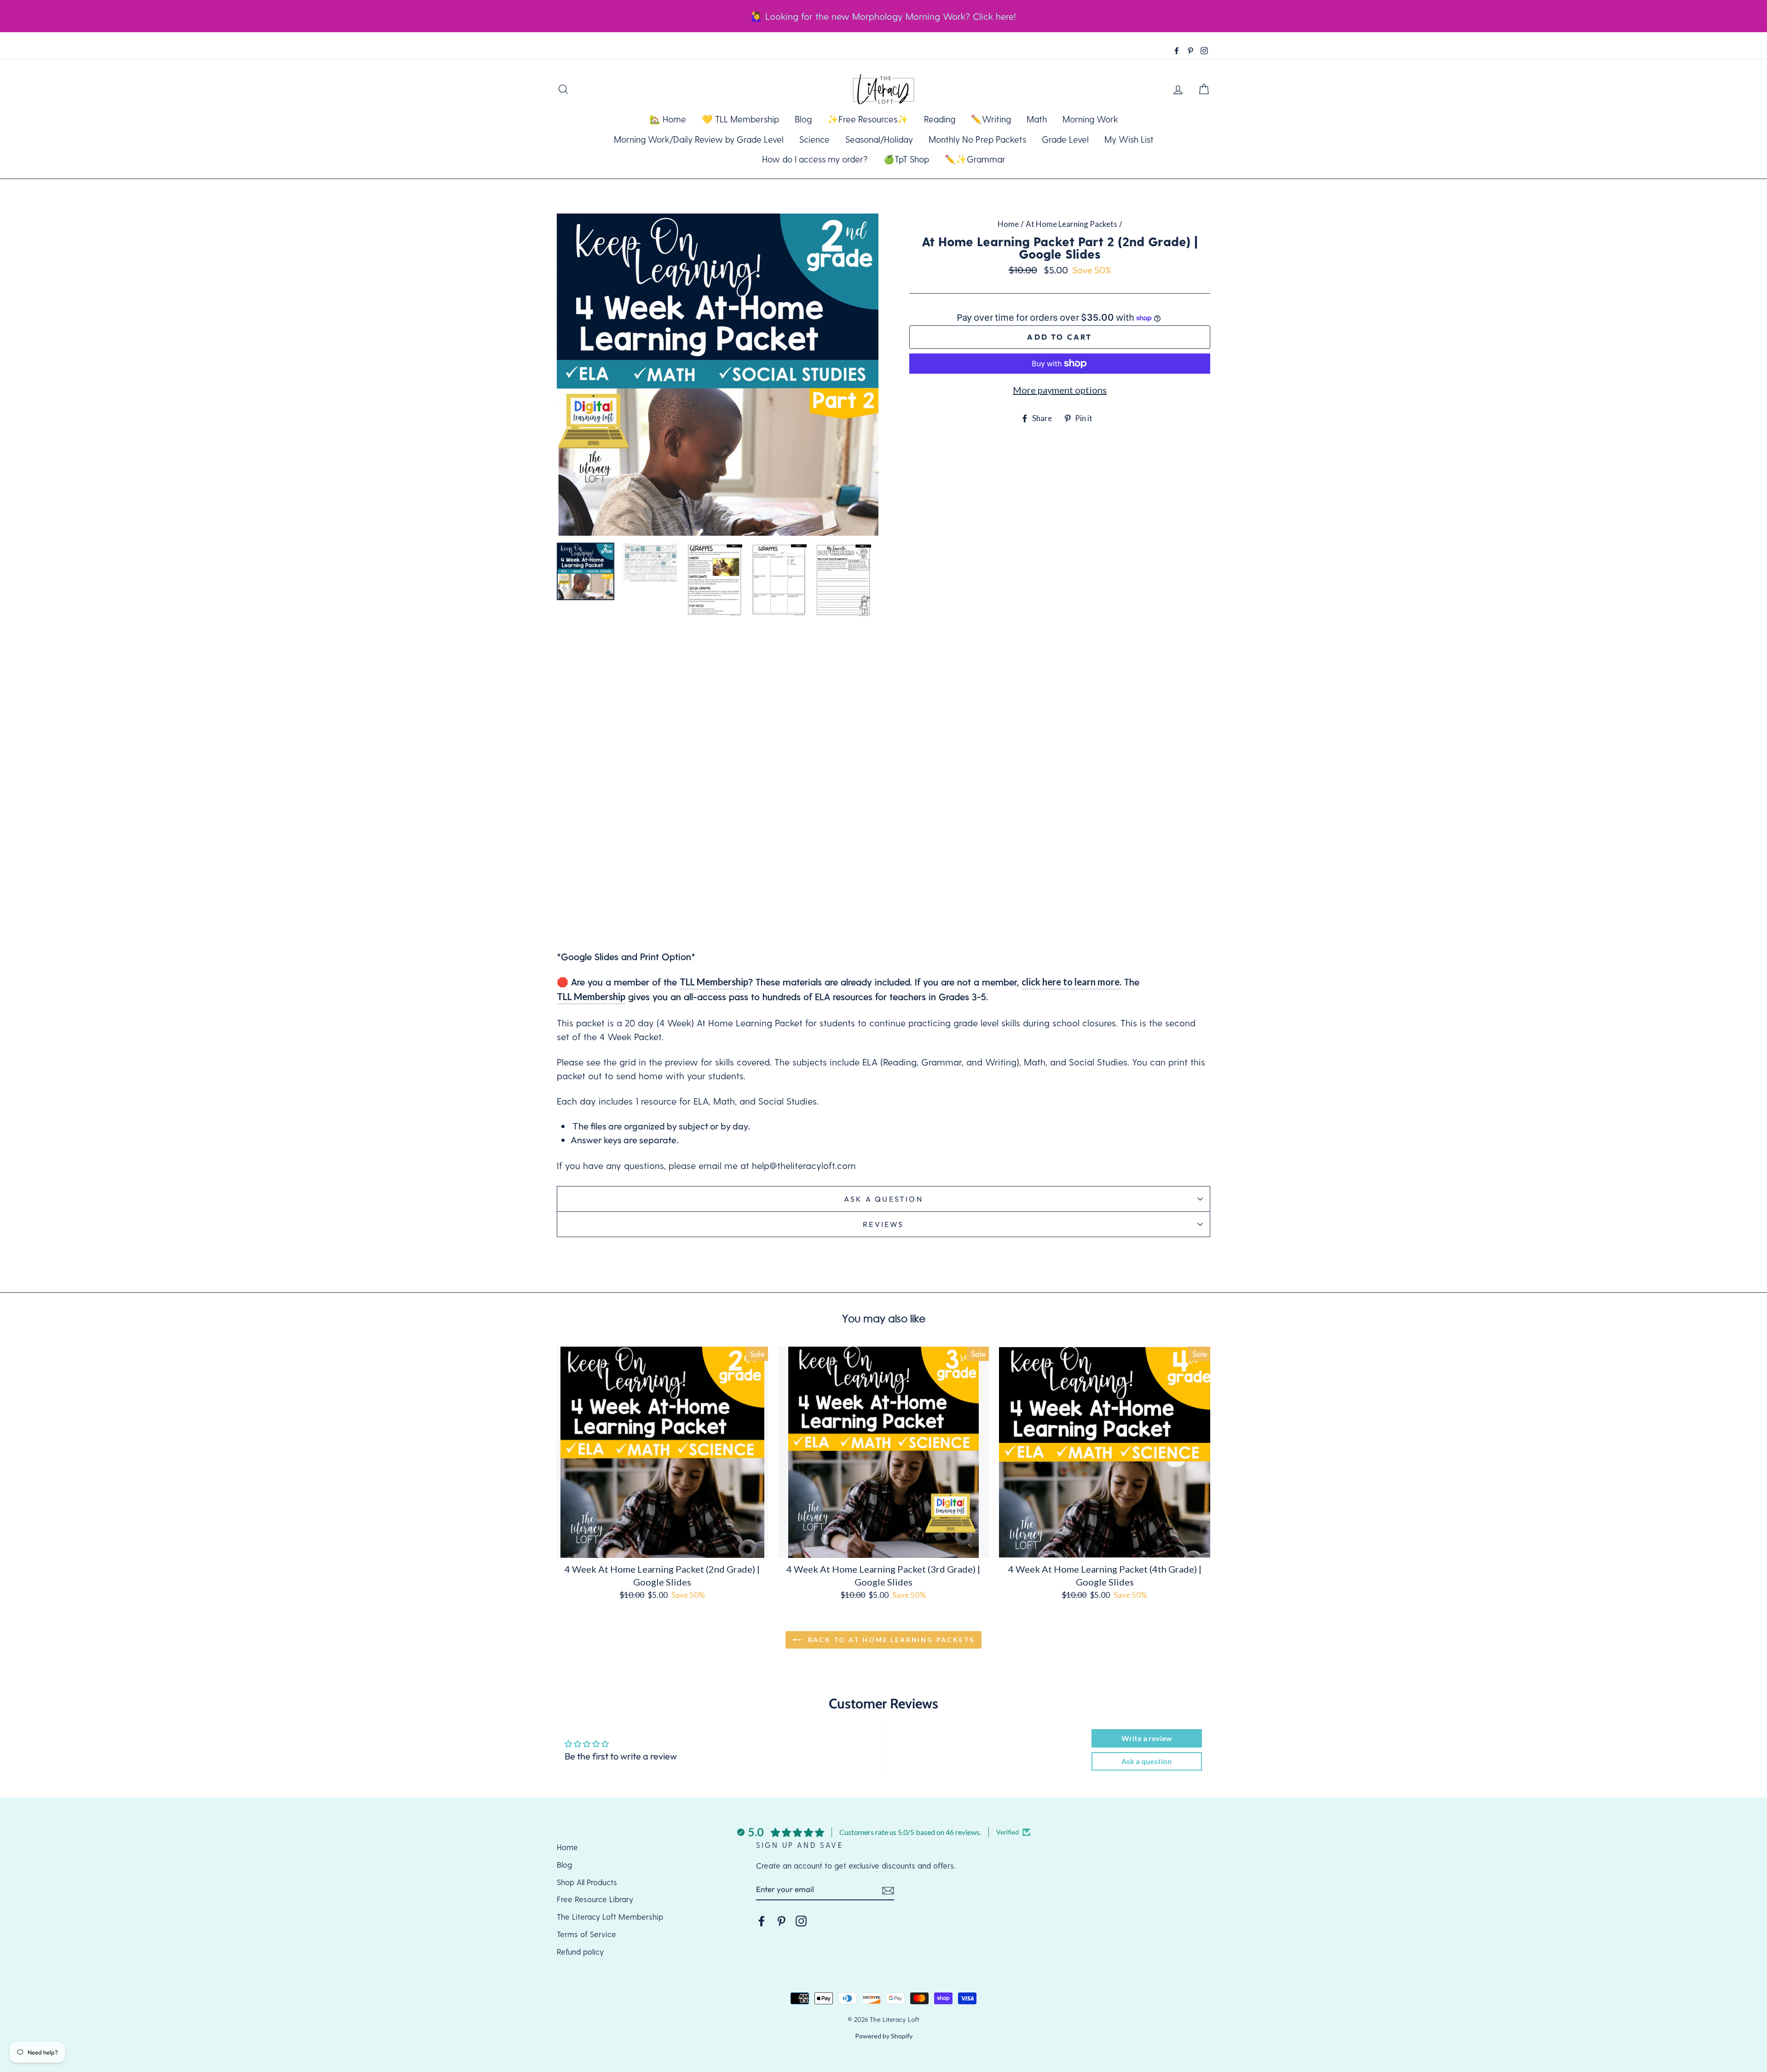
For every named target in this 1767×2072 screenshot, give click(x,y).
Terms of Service (586, 1934)
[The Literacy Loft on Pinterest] (781, 1920)
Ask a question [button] (1146, 1761)
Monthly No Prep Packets (977, 139)
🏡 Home (668, 119)
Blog (803, 119)
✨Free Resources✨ (868, 119)
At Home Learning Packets (1071, 224)
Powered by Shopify (884, 2036)
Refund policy (580, 1951)
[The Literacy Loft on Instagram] (801, 1920)
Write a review (1147, 1738)
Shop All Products (587, 1882)
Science (814, 139)
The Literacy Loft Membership (610, 1916)
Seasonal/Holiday (879, 139)
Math (1037, 119)
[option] (718, 375)
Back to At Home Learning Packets (890, 1640)
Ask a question (883, 1199)
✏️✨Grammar (975, 159)
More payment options (1060, 390)
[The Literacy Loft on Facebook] (762, 1920)
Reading (940, 119)
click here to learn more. (1071, 982)
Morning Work (1090, 119)
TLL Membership (714, 982)
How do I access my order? (815, 159)
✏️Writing (991, 119)
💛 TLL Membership (740, 119)
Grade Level (1065, 139)
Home (1008, 224)
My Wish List (1129, 139)
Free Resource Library (595, 1899)
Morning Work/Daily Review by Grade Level (699, 139)
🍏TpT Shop (906, 159)
